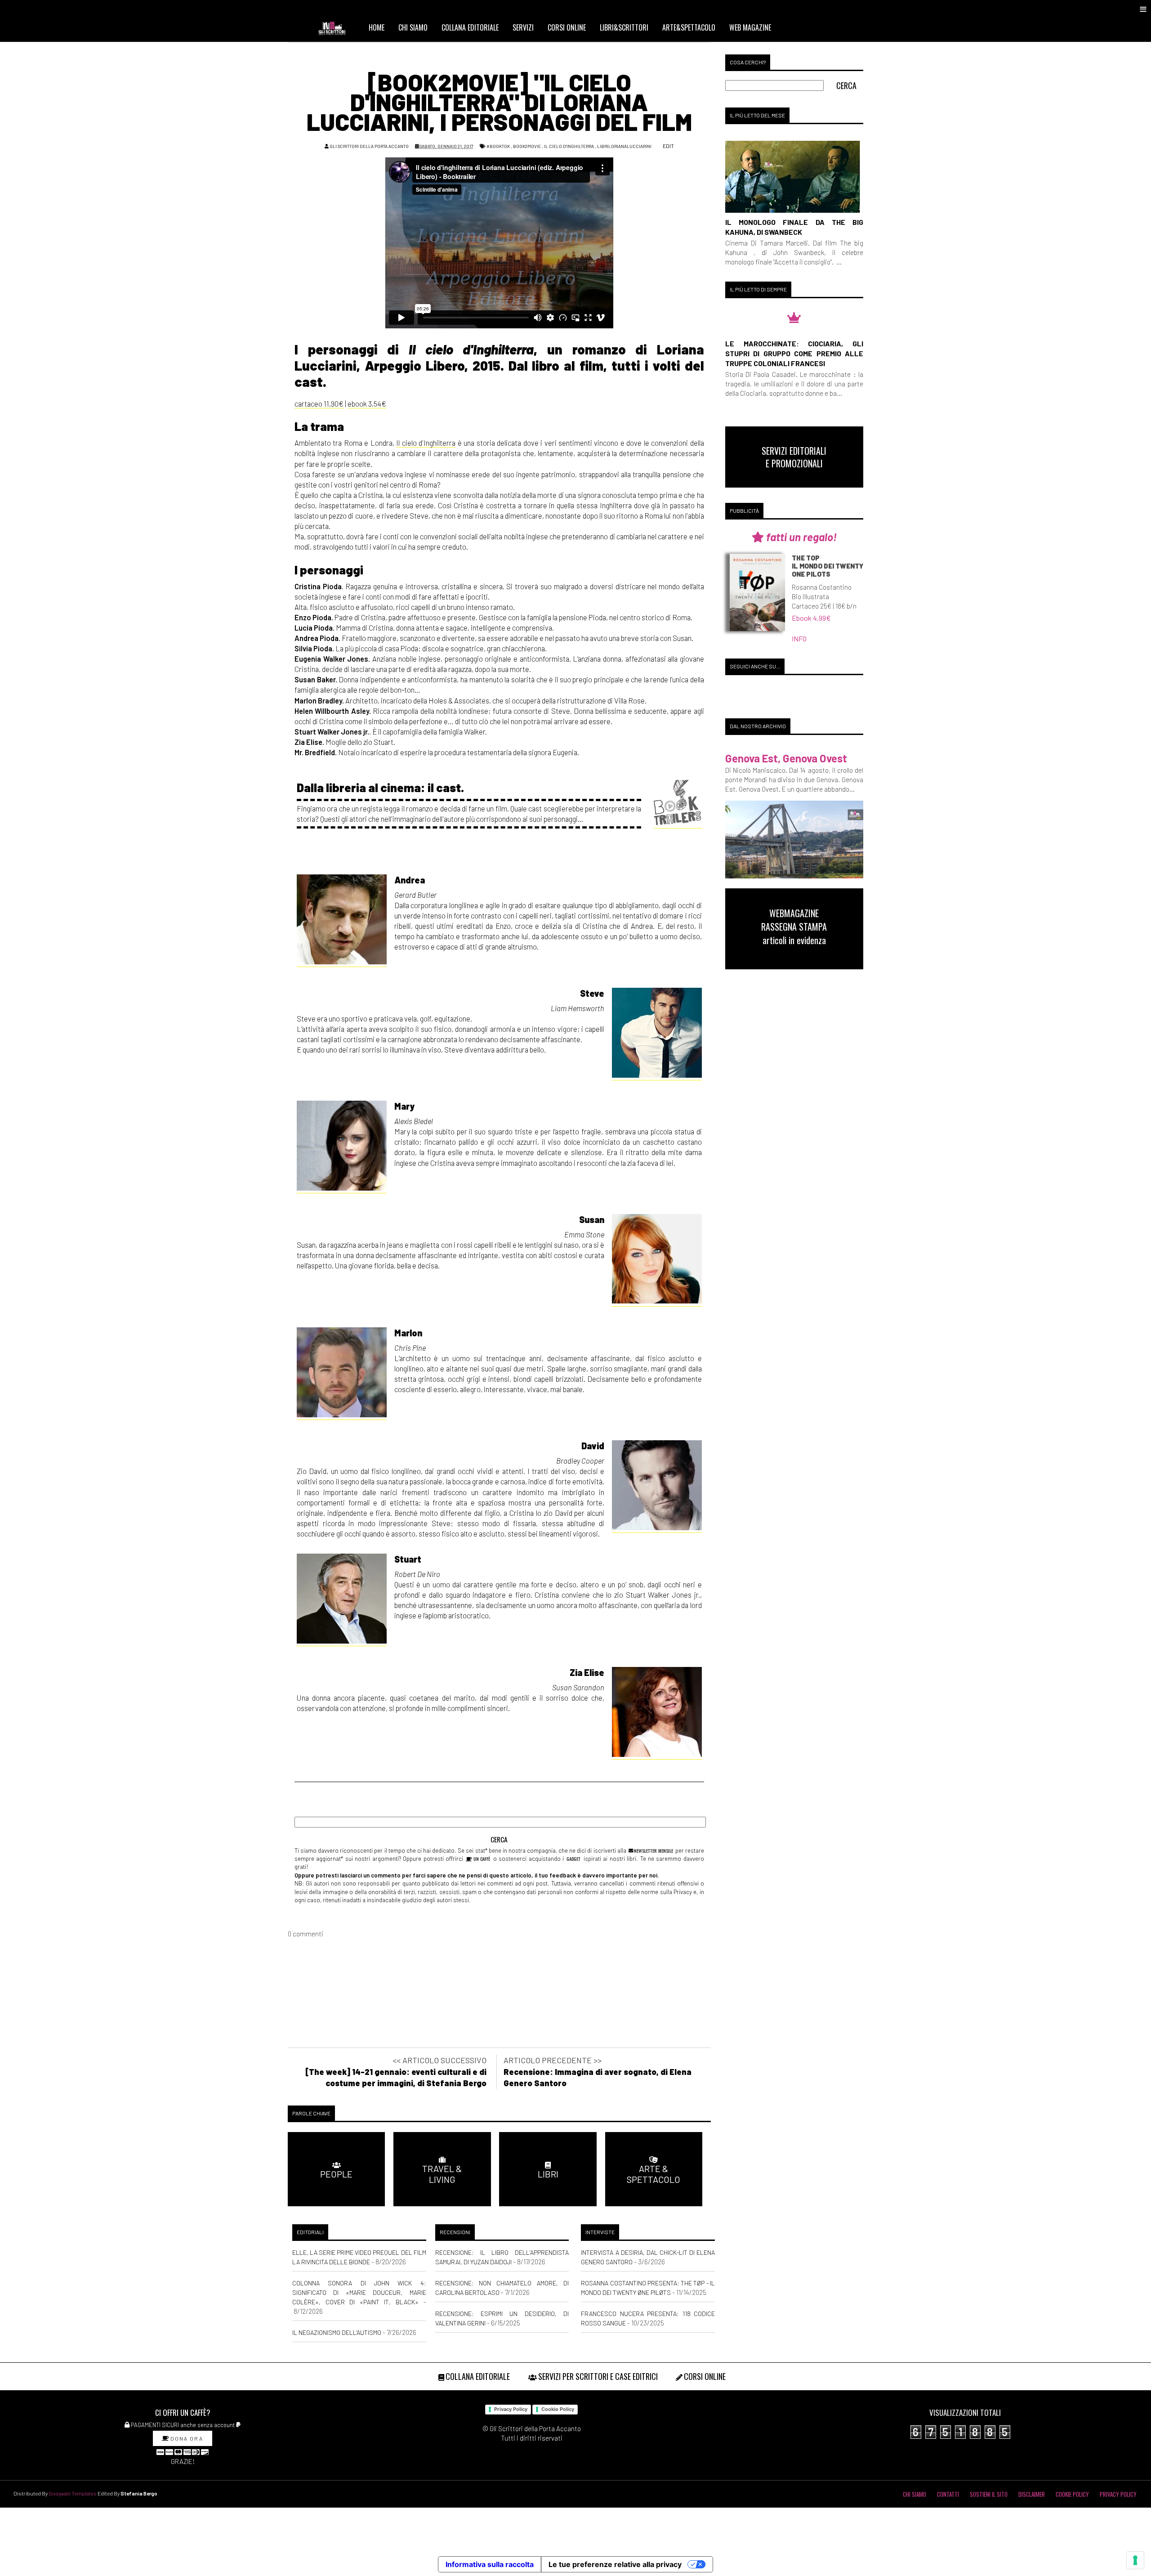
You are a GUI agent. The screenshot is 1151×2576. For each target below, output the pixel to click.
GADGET (573, 1859)
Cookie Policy (558, 2409)
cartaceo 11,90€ (319, 403)
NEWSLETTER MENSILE (653, 1850)
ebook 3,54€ (367, 403)
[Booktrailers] (678, 804)
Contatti (948, 2494)
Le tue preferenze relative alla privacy (615, 2564)
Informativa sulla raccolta (490, 2564)
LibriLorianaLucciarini (624, 146)
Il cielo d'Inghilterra (569, 146)
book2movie (527, 146)
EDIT (668, 146)
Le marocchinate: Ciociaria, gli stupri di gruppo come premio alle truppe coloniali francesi (794, 353)
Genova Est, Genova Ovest (786, 758)
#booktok (498, 146)
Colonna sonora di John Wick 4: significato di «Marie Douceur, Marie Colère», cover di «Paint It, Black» (359, 2292)
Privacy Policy (511, 2409)
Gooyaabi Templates (73, 2493)
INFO (799, 638)
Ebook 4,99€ (811, 618)
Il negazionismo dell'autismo (337, 2332)
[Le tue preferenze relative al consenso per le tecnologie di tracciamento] (1135, 2560)
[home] (336, 27)
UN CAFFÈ (481, 1859)
